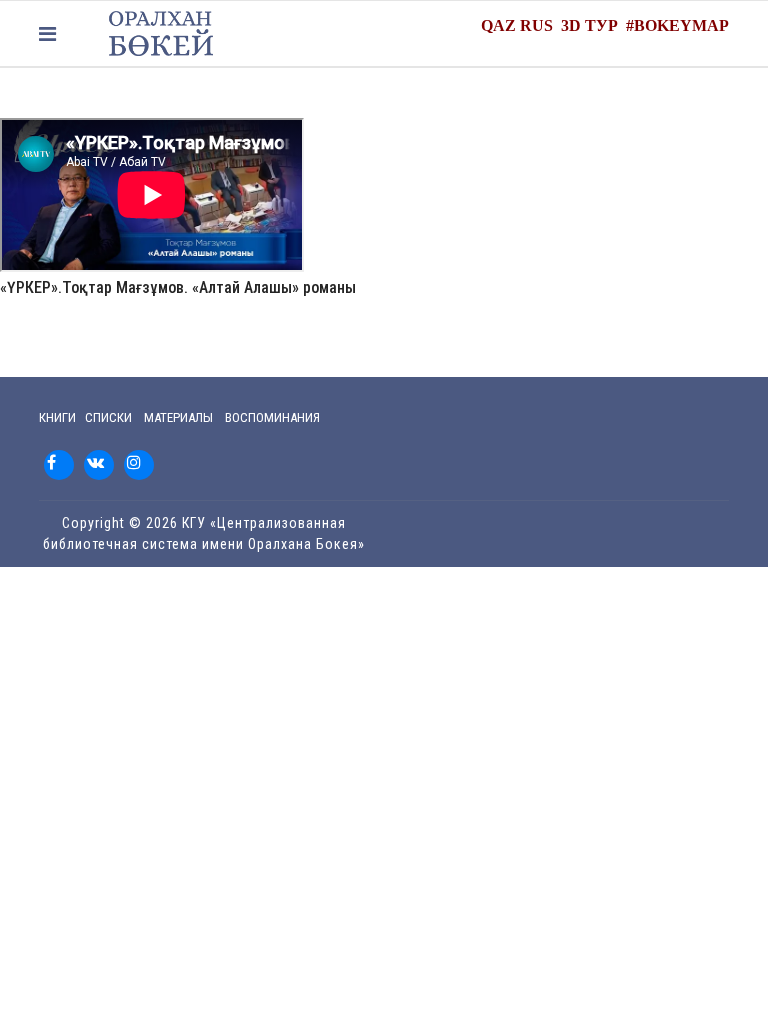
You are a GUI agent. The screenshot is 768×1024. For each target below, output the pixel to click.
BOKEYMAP (681, 25)
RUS (536, 25)
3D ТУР (589, 25)
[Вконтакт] (99, 465)
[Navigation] (47, 34)
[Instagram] (139, 465)
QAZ (498, 25)
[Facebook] (59, 465)
